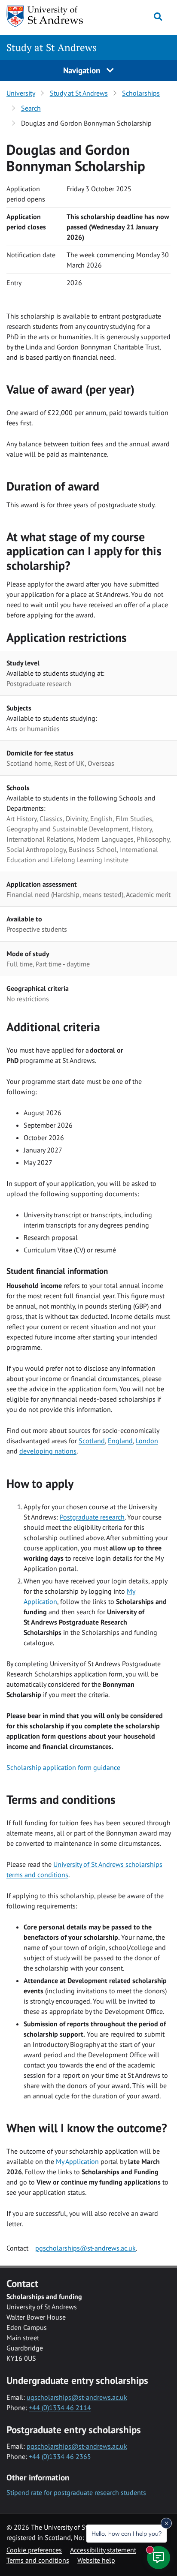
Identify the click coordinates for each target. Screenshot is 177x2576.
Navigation (83, 70)
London (147, 1441)
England (120, 1441)
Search (31, 108)
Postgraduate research (92, 1517)
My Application (77, 2161)
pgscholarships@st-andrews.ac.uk (85, 2248)
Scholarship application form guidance (63, 1767)
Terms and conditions (38, 2560)
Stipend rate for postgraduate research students (76, 2492)
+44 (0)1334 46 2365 (60, 2456)
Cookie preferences (34, 2550)
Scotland (92, 1441)
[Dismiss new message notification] (166, 2523)
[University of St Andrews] (50, 16)
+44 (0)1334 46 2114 (60, 2407)
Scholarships (141, 93)
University (21, 93)
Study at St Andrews (52, 47)
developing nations (48, 1451)
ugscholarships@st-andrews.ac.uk (77, 2397)
